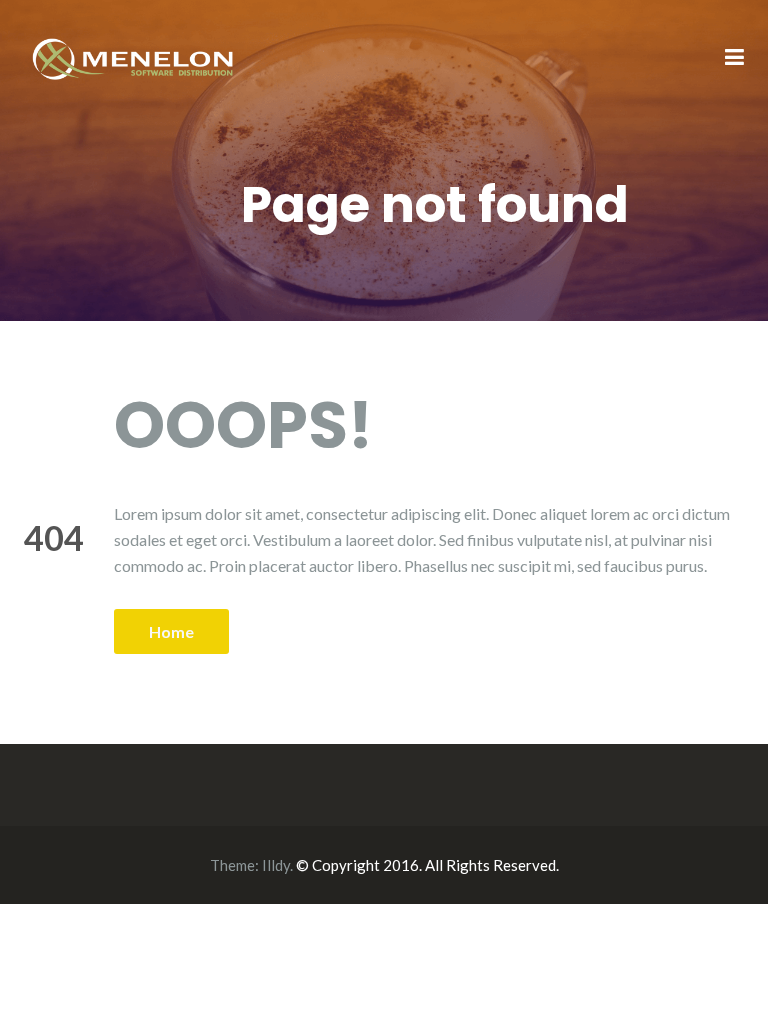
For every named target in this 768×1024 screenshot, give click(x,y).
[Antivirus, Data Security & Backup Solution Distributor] (134, 56)
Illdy (276, 865)
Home (171, 631)
